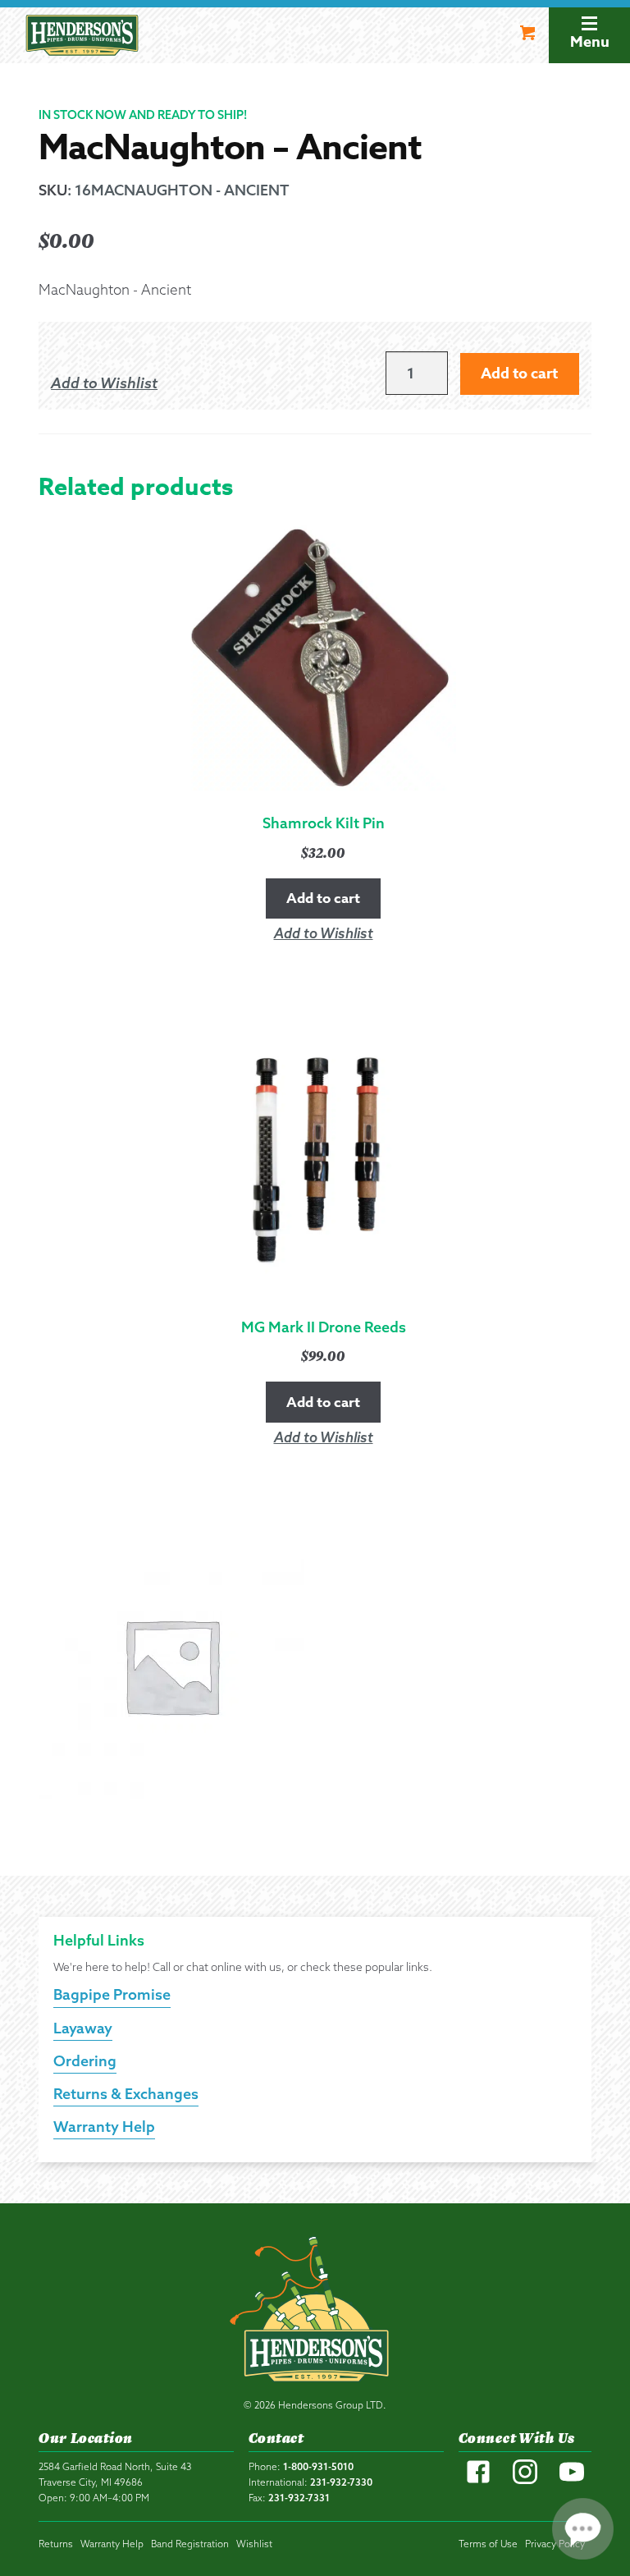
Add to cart (519, 374)
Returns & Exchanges (126, 2094)
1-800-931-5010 (318, 2466)
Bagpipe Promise (112, 1994)
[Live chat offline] (583, 2529)
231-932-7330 (341, 2482)
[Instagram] (525, 2480)
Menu (590, 42)
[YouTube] (572, 2480)
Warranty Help (104, 2127)
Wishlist (254, 2544)
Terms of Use (488, 2544)
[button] (104, 383)
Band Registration (190, 2544)
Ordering (85, 2061)
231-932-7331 (299, 2498)
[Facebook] (478, 2480)
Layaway (83, 2028)
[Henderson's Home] (315, 2312)
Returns (56, 2544)
